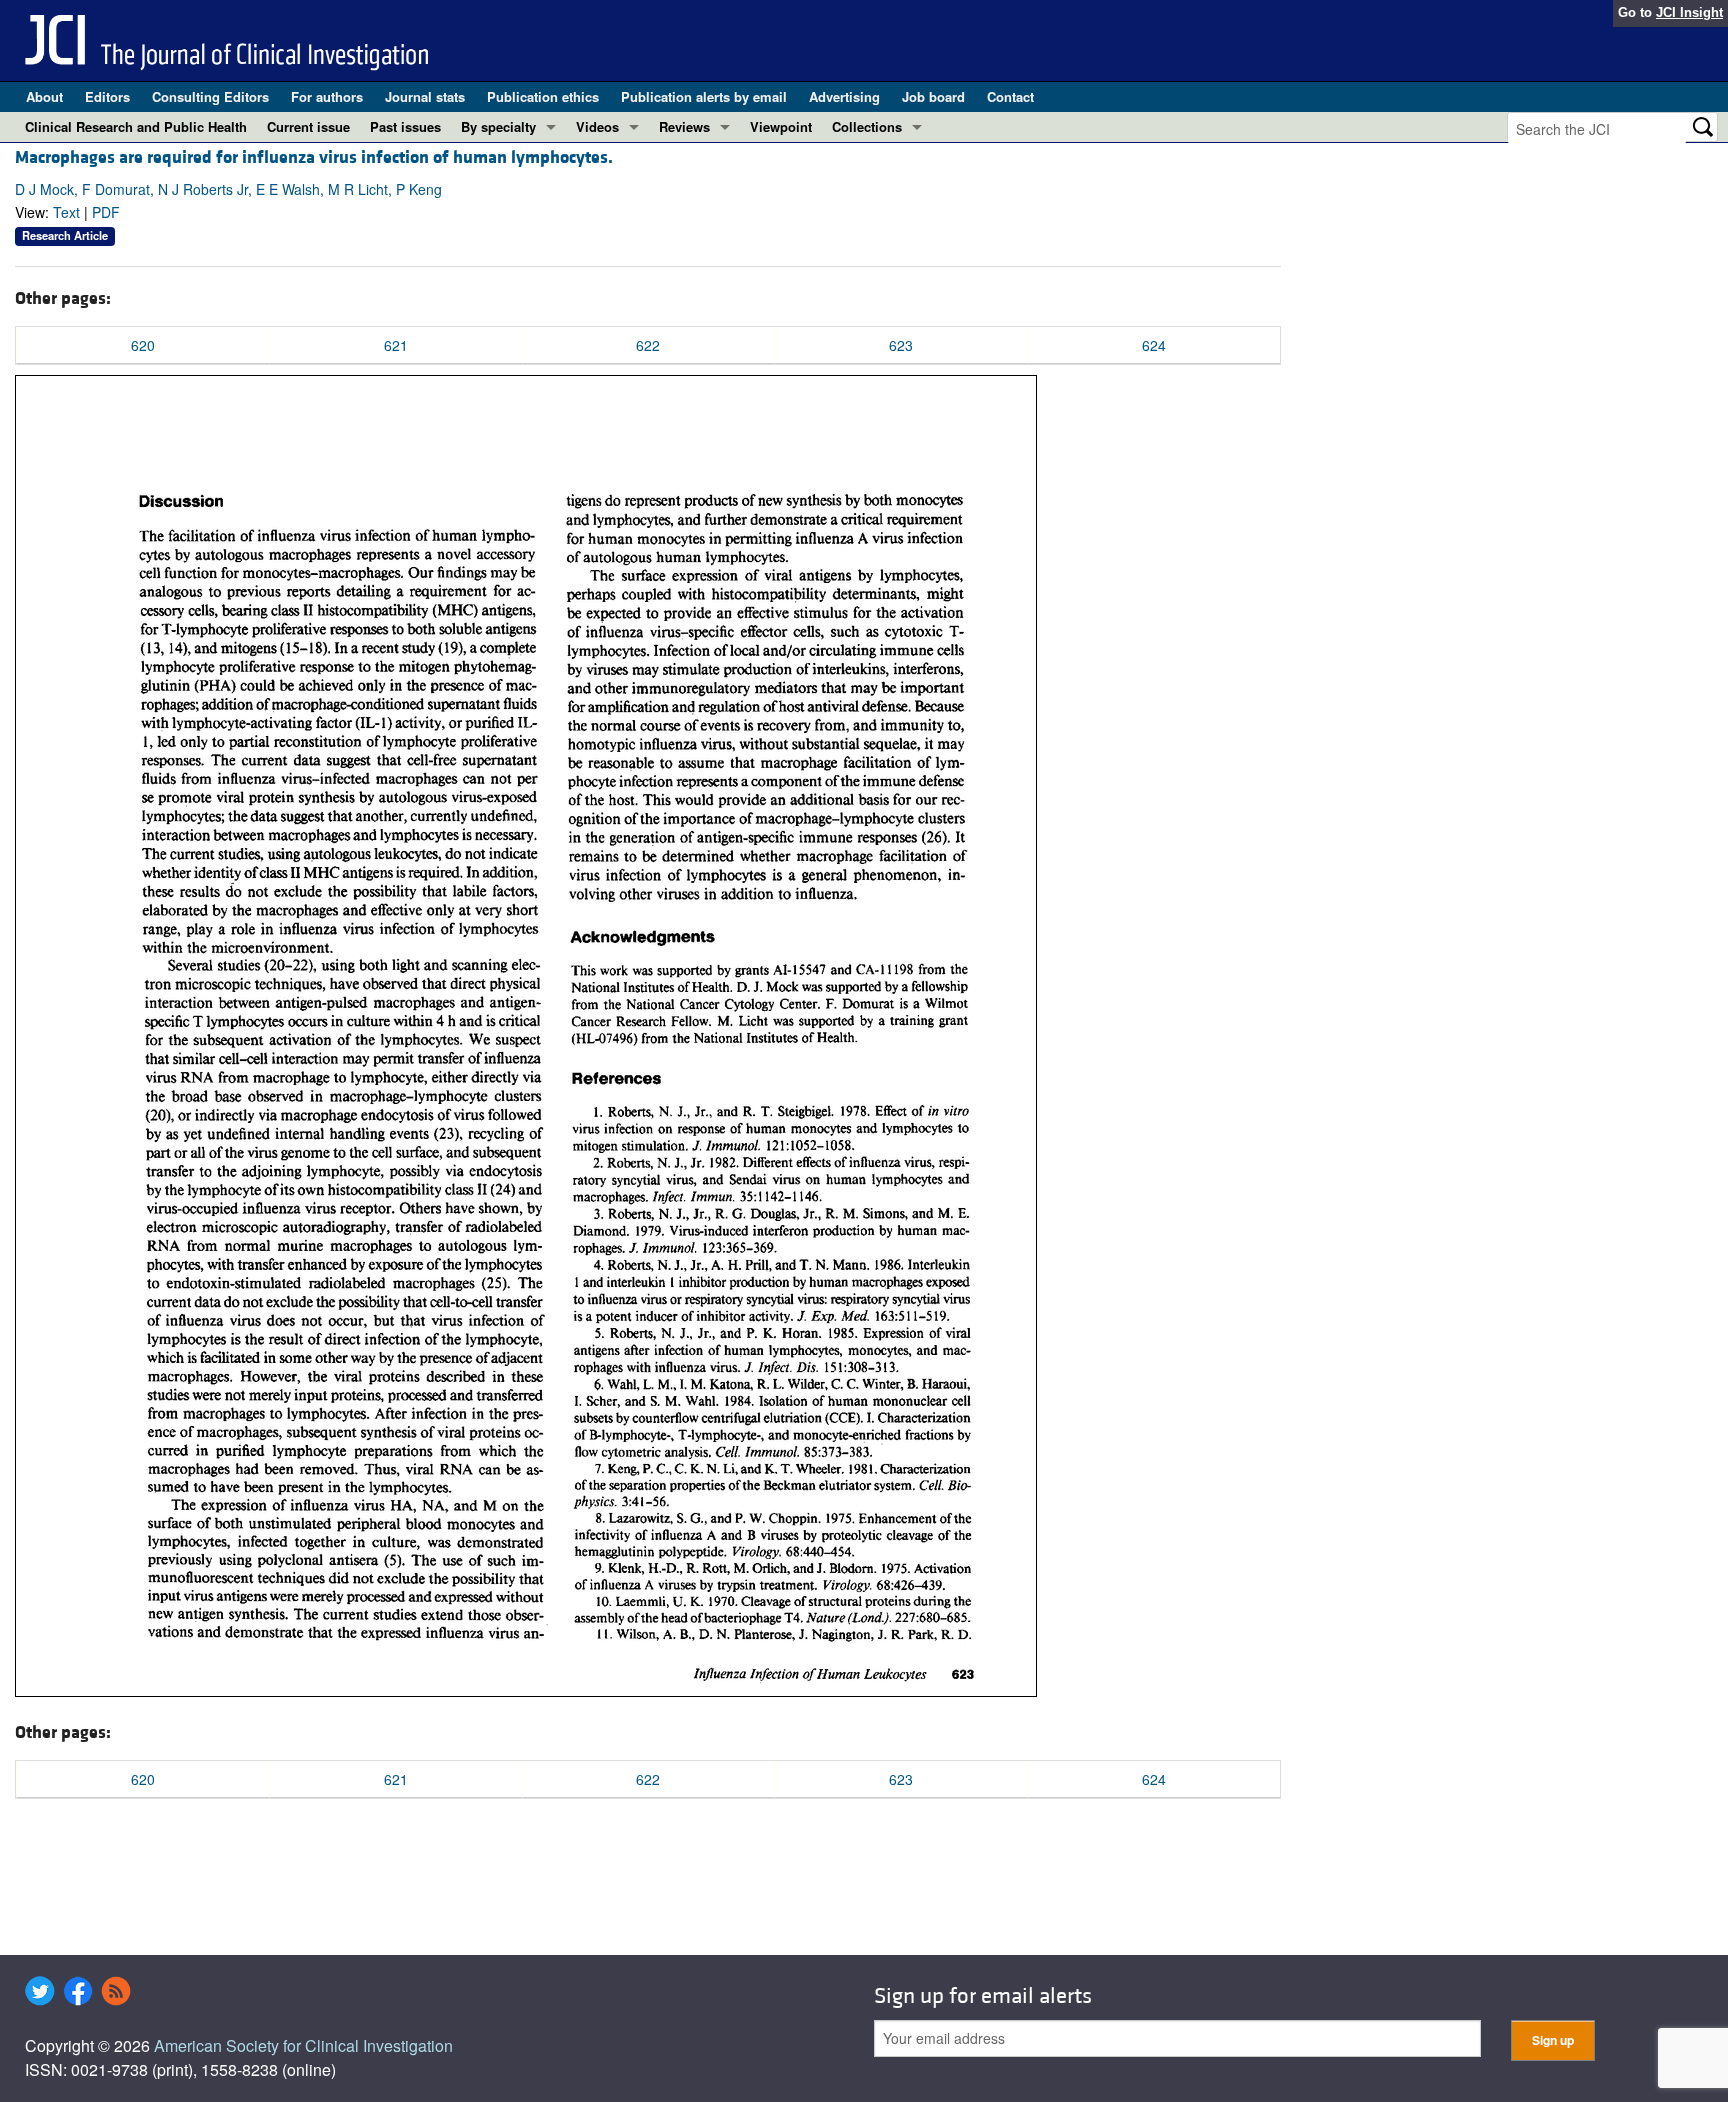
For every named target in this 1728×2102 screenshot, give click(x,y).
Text (66, 212)
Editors (107, 96)
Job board (933, 96)
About (44, 96)
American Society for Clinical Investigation (303, 2045)
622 (648, 345)
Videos (597, 126)
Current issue (308, 126)
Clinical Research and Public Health (136, 126)
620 (143, 345)
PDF (106, 212)
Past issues (405, 126)
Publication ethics (543, 96)
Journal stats (425, 96)
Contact (1010, 96)
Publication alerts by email (704, 96)
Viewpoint (781, 126)
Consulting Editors (210, 96)
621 (396, 345)
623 (901, 345)
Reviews (684, 126)
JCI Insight (1689, 12)
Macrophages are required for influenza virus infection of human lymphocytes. (314, 157)
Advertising (844, 96)
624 (1154, 345)
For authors (327, 96)
